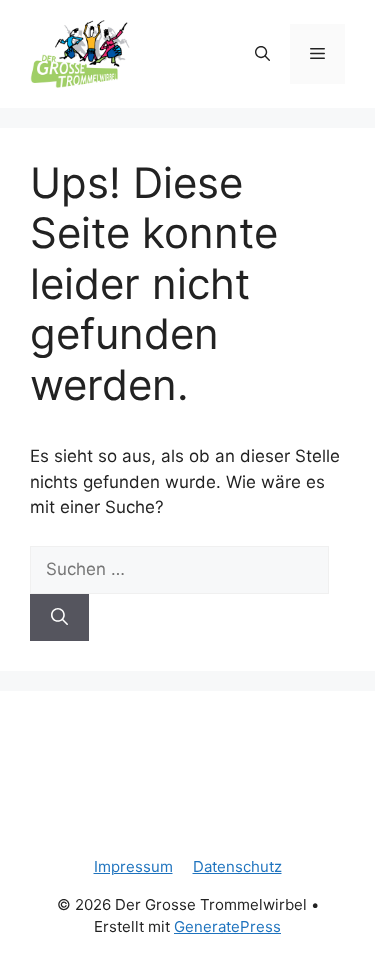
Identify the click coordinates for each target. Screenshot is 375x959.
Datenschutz (237, 866)
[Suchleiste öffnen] (262, 54)
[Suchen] (59, 618)
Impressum (133, 866)
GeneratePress (227, 926)
